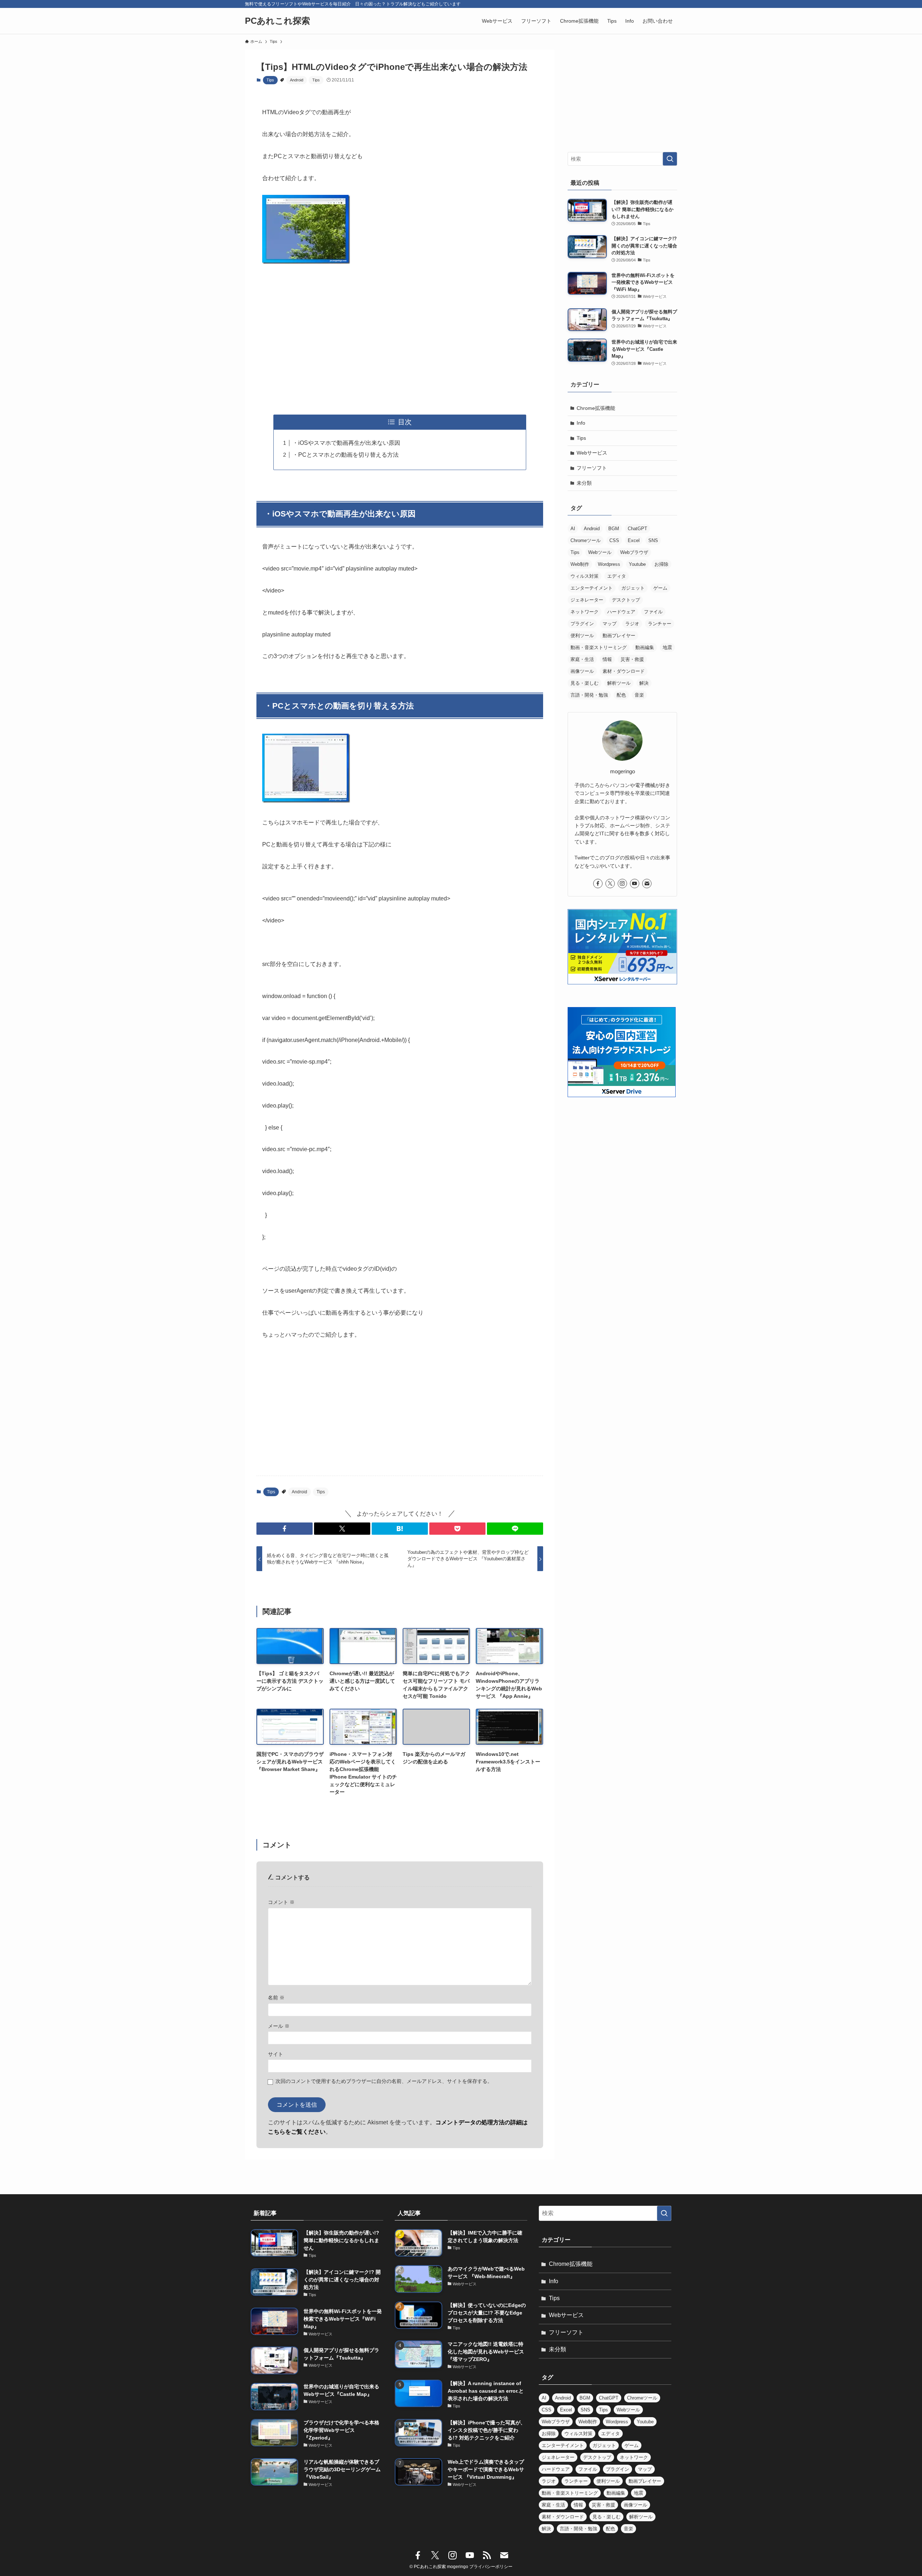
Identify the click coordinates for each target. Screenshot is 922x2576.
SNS (653, 540)
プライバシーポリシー (491, 2567)
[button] (285, 1529)
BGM (614, 529)
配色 (621, 695)
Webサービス (592, 453)
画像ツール (582, 671)
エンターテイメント (592, 588)
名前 (276, 1998)
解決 (644, 683)
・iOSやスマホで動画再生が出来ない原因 (346, 443)
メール (279, 2026)
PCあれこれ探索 (278, 21)
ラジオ (632, 624)
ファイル (653, 612)
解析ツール (619, 683)
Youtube (637, 564)
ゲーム (660, 588)
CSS (614, 540)
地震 (667, 647)
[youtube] (635, 884)
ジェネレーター (587, 600)
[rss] (487, 2555)
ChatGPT (637, 529)
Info (581, 423)
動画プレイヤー (619, 636)
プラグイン (582, 624)
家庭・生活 (582, 659)
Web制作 (580, 564)
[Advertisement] (400, 341)
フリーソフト (592, 468)
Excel (634, 540)
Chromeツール (586, 540)
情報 (607, 659)
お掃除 (661, 564)
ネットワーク (585, 612)
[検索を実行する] (670, 159)
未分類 (584, 483)
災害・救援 (632, 659)
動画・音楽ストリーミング (599, 647)
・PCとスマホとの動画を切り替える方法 (346, 455)
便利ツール (582, 636)
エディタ (617, 576)
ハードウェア (621, 612)
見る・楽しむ (585, 683)
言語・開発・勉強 (589, 695)
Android (297, 80)
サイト (276, 2054)
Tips (270, 80)
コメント (281, 1902)
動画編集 (645, 647)
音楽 (639, 695)
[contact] (647, 884)
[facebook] (598, 884)
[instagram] (622, 884)
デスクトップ (626, 600)
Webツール (600, 552)
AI (573, 529)
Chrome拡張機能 (596, 408)
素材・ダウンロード (624, 671)
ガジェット (633, 588)
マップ (610, 624)
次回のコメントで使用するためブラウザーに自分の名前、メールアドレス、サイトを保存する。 (384, 2081)
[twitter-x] (610, 884)
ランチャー (660, 624)
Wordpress (609, 564)
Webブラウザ (634, 552)
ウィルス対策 (585, 576)
